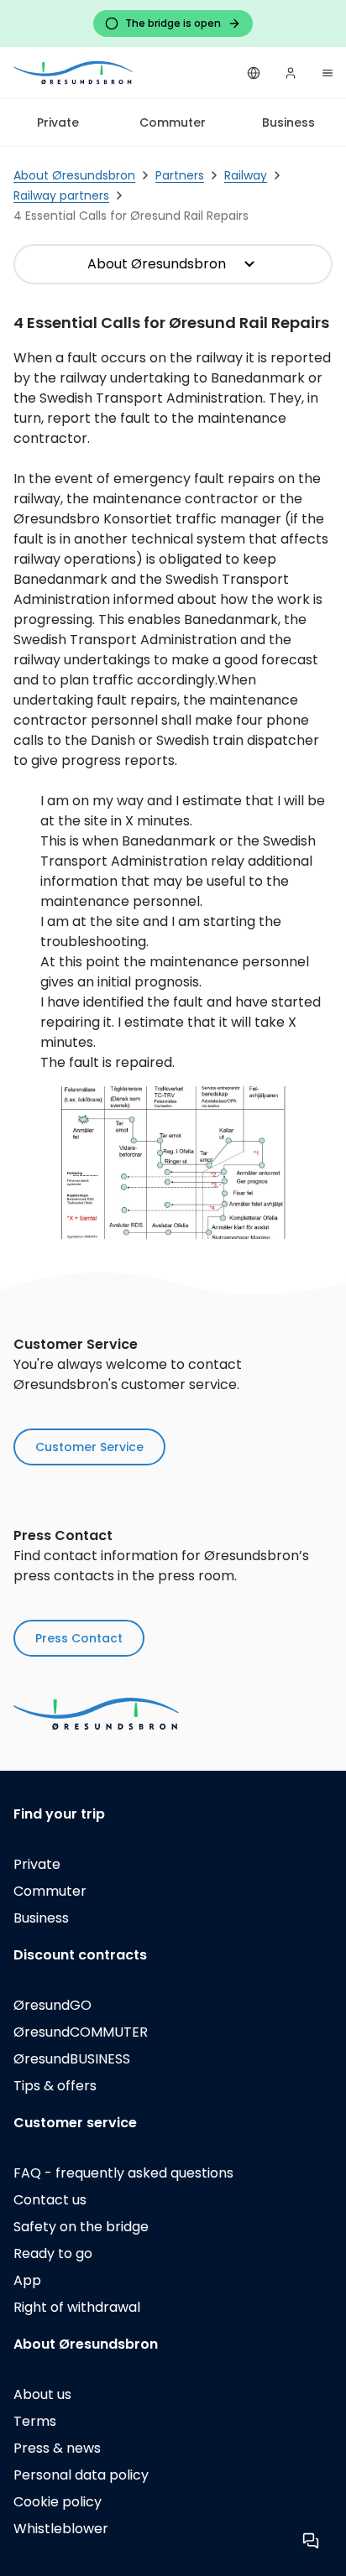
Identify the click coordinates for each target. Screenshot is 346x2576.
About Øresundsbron (157, 264)
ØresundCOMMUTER (81, 2032)
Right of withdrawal (77, 2307)
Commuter (173, 122)
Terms (35, 2421)
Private (58, 122)
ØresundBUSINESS (72, 2059)
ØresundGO (52, 2005)
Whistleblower (61, 2529)
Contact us (50, 2200)
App (27, 2280)
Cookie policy (58, 2502)
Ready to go (53, 2253)
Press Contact (79, 1638)
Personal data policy (81, 2475)
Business (288, 122)
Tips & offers (55, 2086)
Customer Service (89, 1447)
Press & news (57, 2448)
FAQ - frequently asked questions (123, 2173)
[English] (254, 73)
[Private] (74, 73)
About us (42, 2394)
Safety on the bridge (81, 2227)
